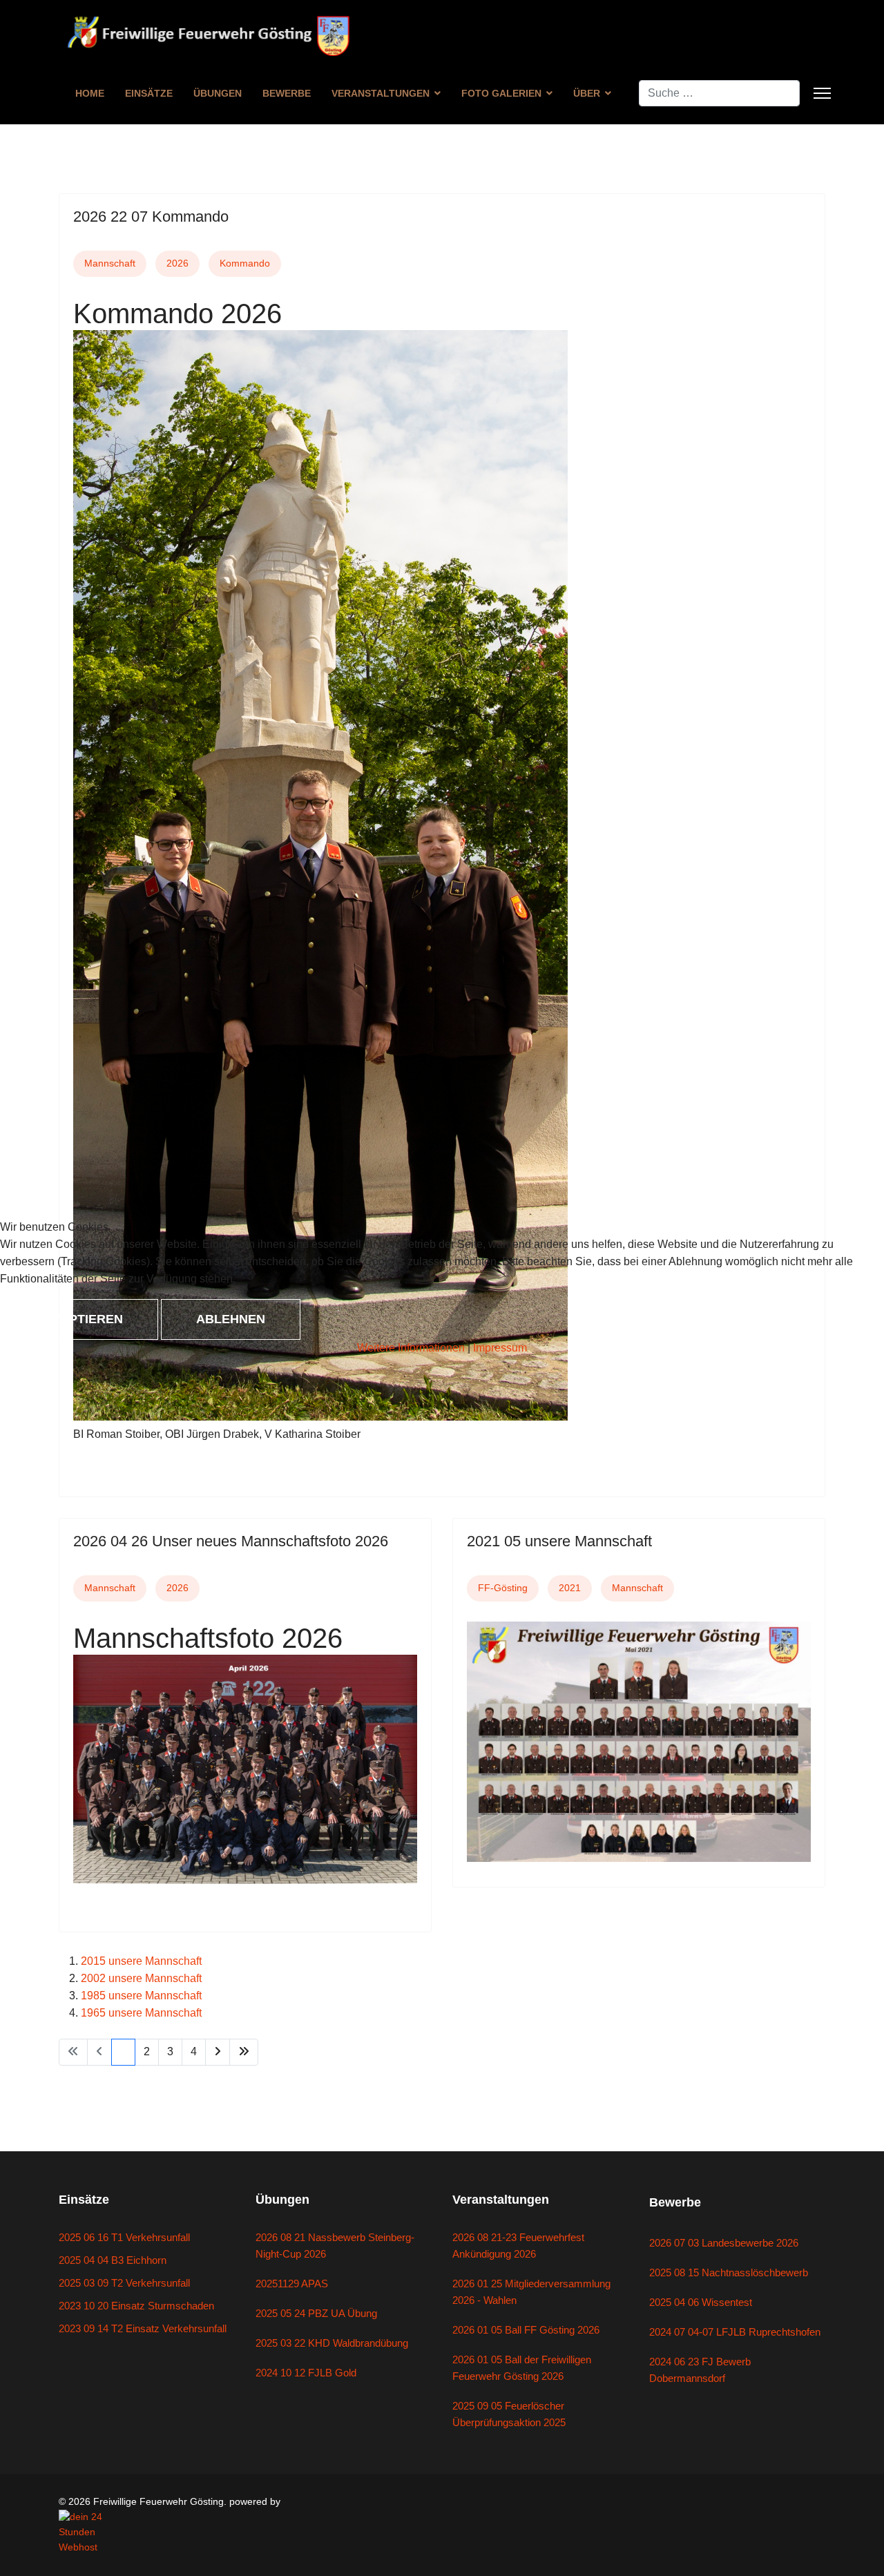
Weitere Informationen (411, 1348)
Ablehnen (231, 1319)
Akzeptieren (79, 1319)
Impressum (500, 1348)
